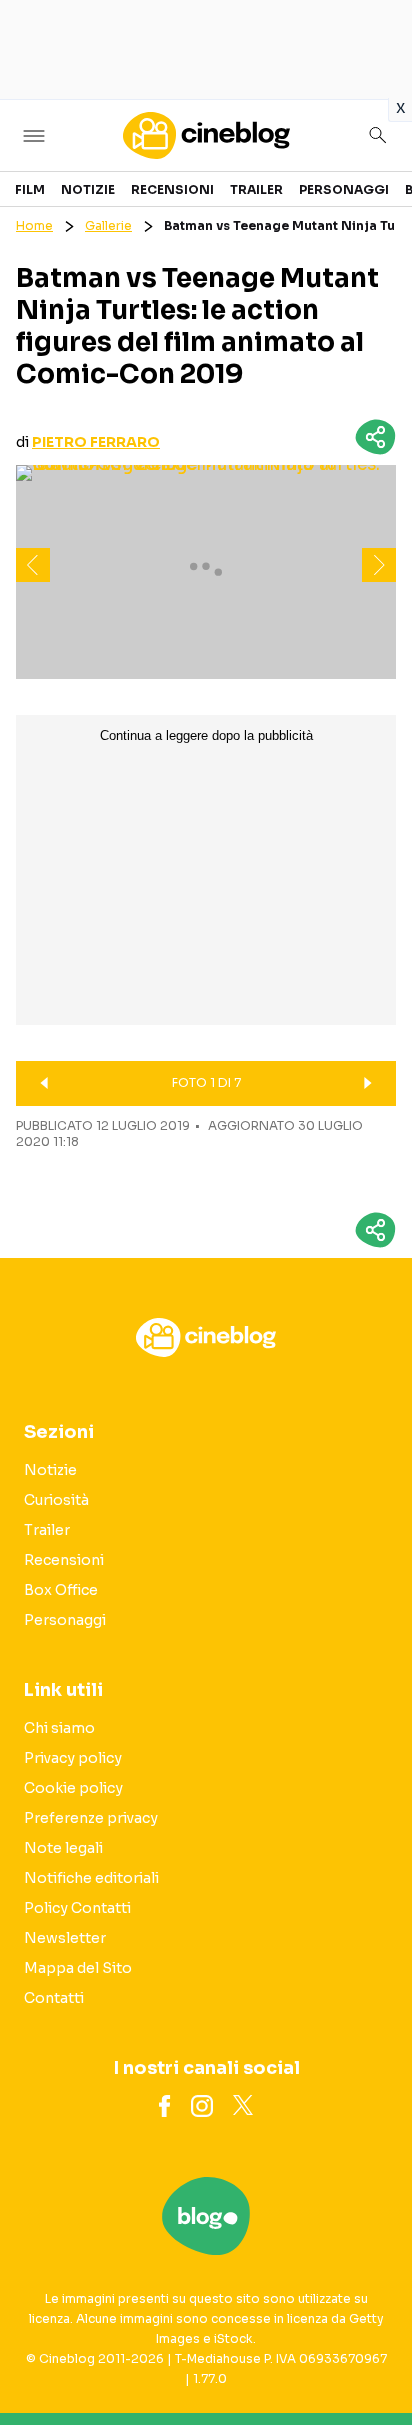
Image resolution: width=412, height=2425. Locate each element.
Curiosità (56, 1500)
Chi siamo (59, 1728)
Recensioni (172, 189)
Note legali (63, 1848)
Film (30, 189)
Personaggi (344, 189)
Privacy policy (73, 1758)
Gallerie (108, 225)
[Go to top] (372, 2359)
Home (34, 225)
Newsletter (65, 1938)
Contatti (54, 1998)
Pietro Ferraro (96, 442)
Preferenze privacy (91, 1818)
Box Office (61, 1590)
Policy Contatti (77, 1908)
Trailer (256, 189)
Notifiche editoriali (91, 1878)
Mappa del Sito (78, 1968)
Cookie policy (73, 1788)
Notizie (88, 189)
